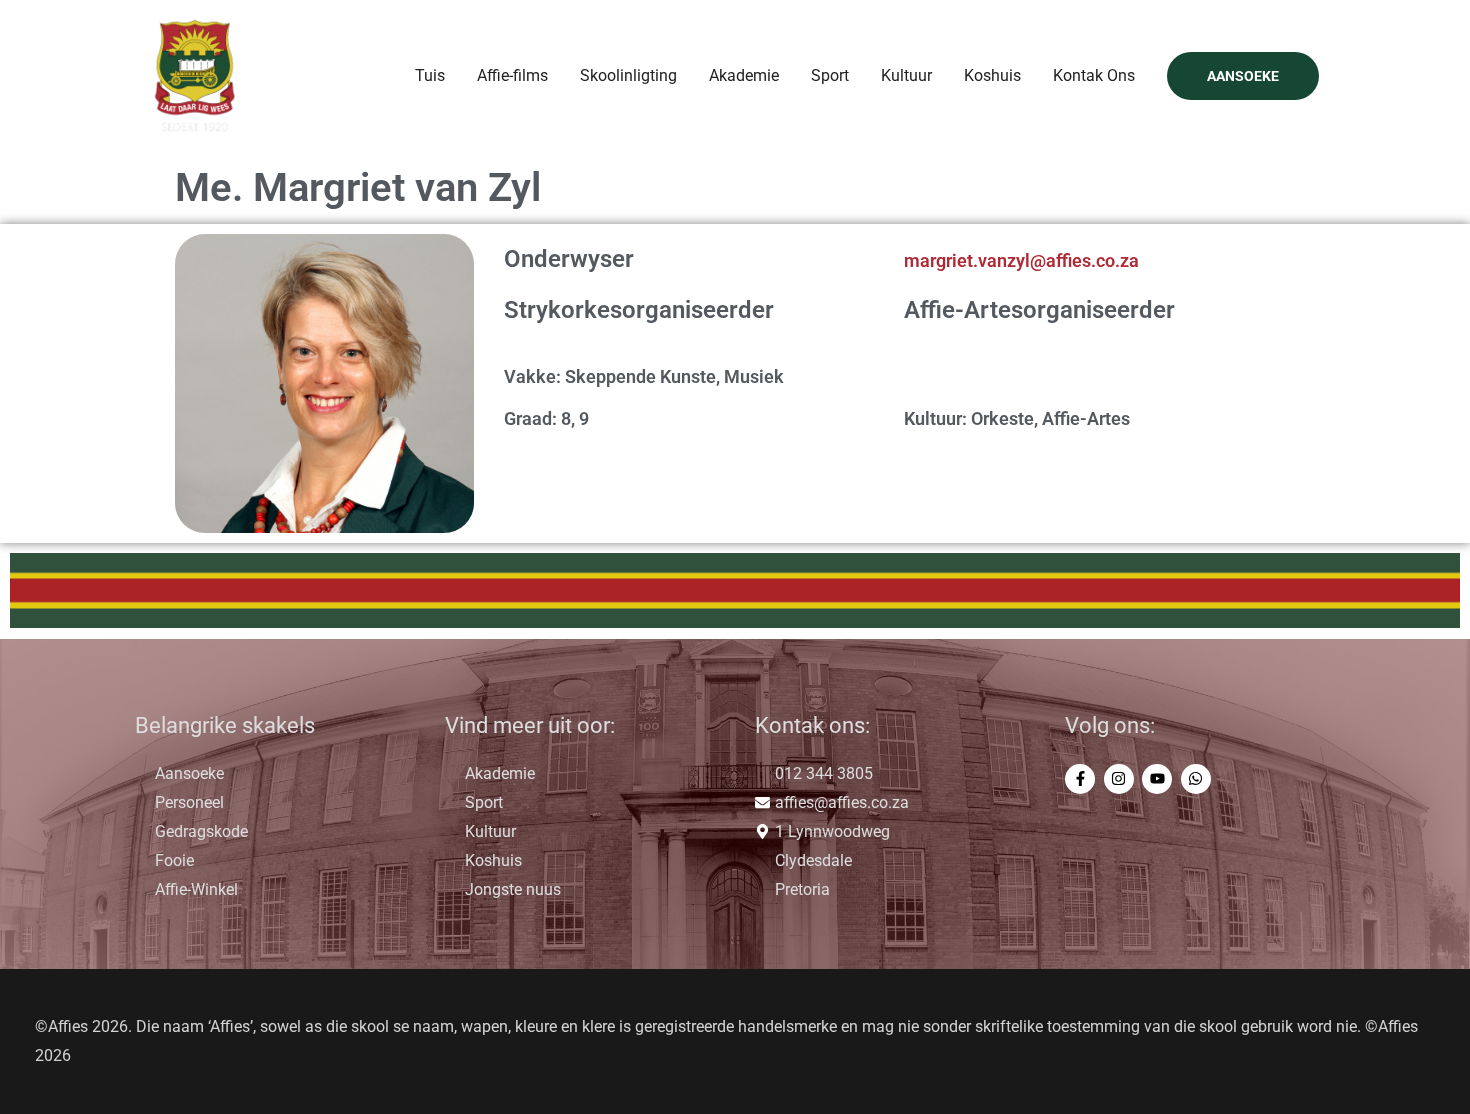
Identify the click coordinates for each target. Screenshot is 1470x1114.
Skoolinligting (628, 75)
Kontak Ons (1094, 75)
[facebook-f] (1082, 779)
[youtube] (1159, 779)
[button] (1243, 76)
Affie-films (512, 75)
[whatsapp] (1198, 779)
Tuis (430, 75)
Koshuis (992, 75)
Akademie (744, 75)
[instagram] (1121, 779)
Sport (830, 75)
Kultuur (906, 75)
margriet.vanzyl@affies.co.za (1021, 260)
